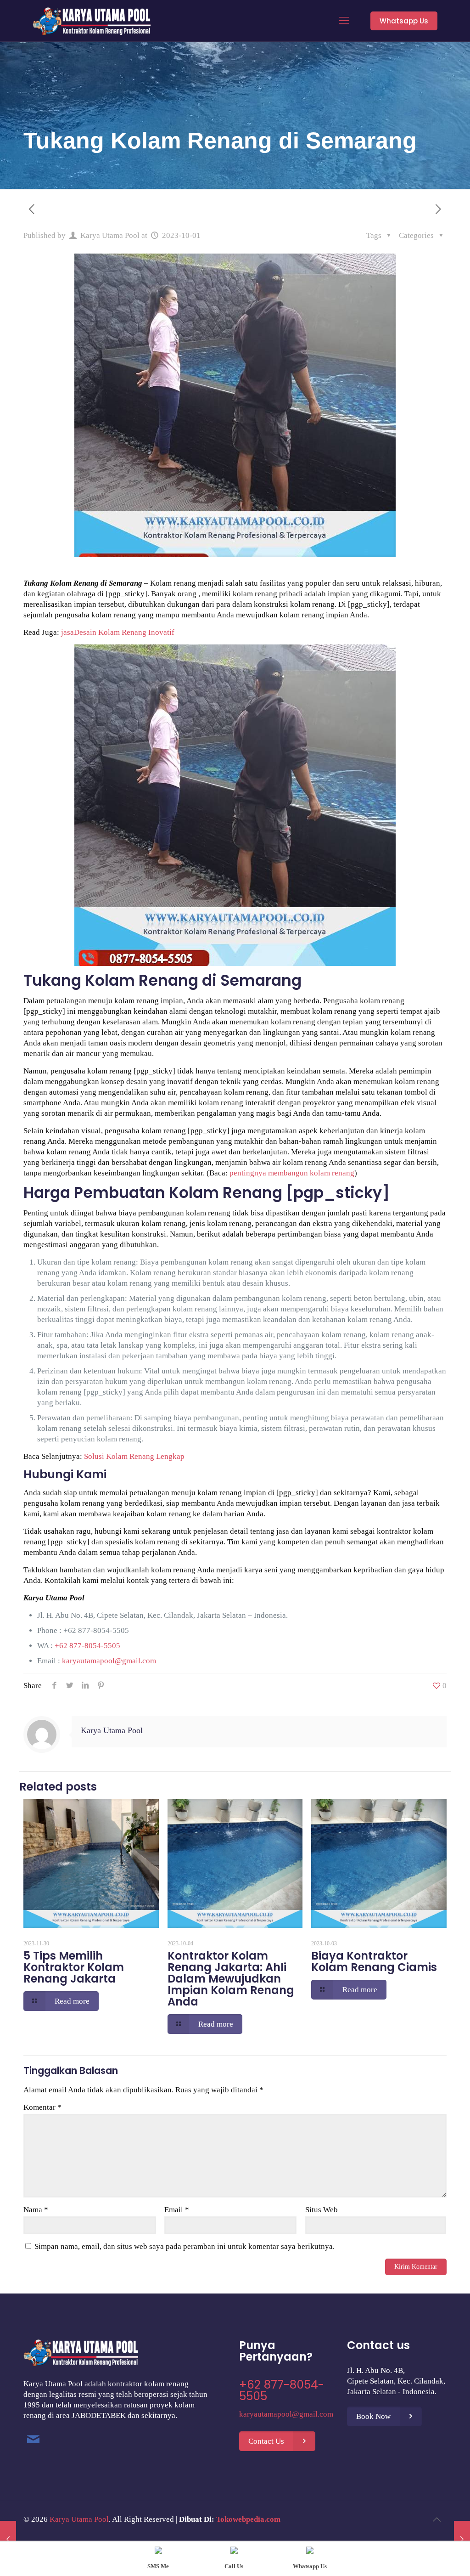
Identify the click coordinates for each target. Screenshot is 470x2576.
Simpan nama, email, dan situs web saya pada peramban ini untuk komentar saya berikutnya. (185, 2246)
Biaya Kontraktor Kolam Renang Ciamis (374, 1961)
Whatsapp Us (404, 21)
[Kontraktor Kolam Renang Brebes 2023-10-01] (8, 2539)
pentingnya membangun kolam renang (292, 1173)
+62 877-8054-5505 (96, 1630)
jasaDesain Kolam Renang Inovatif (118, 632)
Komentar (42, 2107)
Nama (36, 2210)
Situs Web (322, 2210)
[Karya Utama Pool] (92, 21)
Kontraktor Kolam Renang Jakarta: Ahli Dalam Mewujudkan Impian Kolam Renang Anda (231, 1979)
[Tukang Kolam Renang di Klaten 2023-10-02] (462, 2539)
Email (177, 2210)
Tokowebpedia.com (248, 2519)
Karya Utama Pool (110, 235)
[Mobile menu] (344, 21)
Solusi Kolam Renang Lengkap (134, 1456)
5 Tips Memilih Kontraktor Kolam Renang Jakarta (74, 1967)
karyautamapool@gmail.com (109, 1661)
